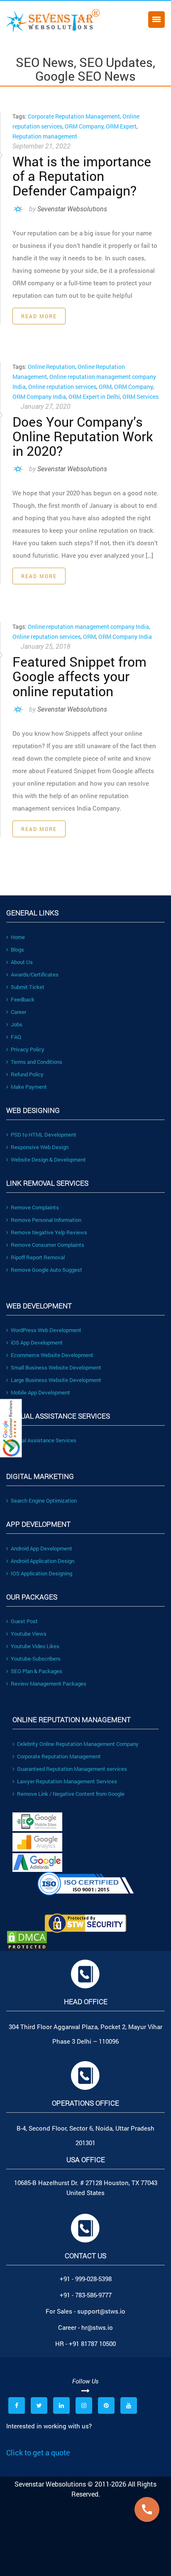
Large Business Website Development (56, 1380)
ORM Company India (39, 397)
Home (18, 937)
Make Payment (29, 1087)
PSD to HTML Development (44, 1135)
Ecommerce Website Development (52, 1355)
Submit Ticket (28, 987)
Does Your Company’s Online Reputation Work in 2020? (83, 436)
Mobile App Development (40, 1392)
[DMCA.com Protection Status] (85, 1941)
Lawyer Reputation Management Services (67, 1781)
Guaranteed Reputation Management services (72, 1769)
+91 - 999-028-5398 (86, 2279)
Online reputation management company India (88, 627)
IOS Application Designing (42, 1573)
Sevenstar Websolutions (72, 209)
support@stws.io (101, 2311)
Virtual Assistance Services (44, 1440)
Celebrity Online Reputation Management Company (78, 1744)
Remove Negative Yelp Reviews (49, 1232)
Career (18, 1012)
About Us (22, 962)
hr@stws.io (97, 2327)
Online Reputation (51, 367)
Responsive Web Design (40, 1147)
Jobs (17, 1024)
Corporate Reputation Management (74, 116)
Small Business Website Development (56, 1367)
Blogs (17, 949)
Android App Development (42, 1548)
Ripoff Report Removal (38, 1257)
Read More (39, 316)
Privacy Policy (28, 1049)
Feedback (23, 999)
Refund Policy (27, 1074)
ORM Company (84, 126)
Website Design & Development (48, 1159)
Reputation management (45, 136)
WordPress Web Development (46, 1330)
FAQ (16, 1037)
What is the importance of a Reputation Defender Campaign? (82, 176)
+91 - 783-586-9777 (86, 2295)
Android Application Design (43, 1561)
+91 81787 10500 (92, 2344)
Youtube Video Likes (35, 1646)
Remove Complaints (35, 1207)
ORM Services (140, 397)
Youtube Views (29, 1634)
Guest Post (24, 1621)
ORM (105, 387)
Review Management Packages (49, 1684)
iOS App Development (37, 1342)
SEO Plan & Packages (37, 1671)
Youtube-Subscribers (36, 1659)
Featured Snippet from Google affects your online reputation (79, 676)
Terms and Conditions (37, 1062)
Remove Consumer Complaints (48, 1245)
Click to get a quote (38, 2452)
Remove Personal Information (46, 1220)
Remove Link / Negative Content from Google (71, 1794)
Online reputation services (62, 387)
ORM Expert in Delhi (94, 397)
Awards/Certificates (35, 974)
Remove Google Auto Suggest (46, 1270)
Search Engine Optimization (44, 1501)
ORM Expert (121, 126)
